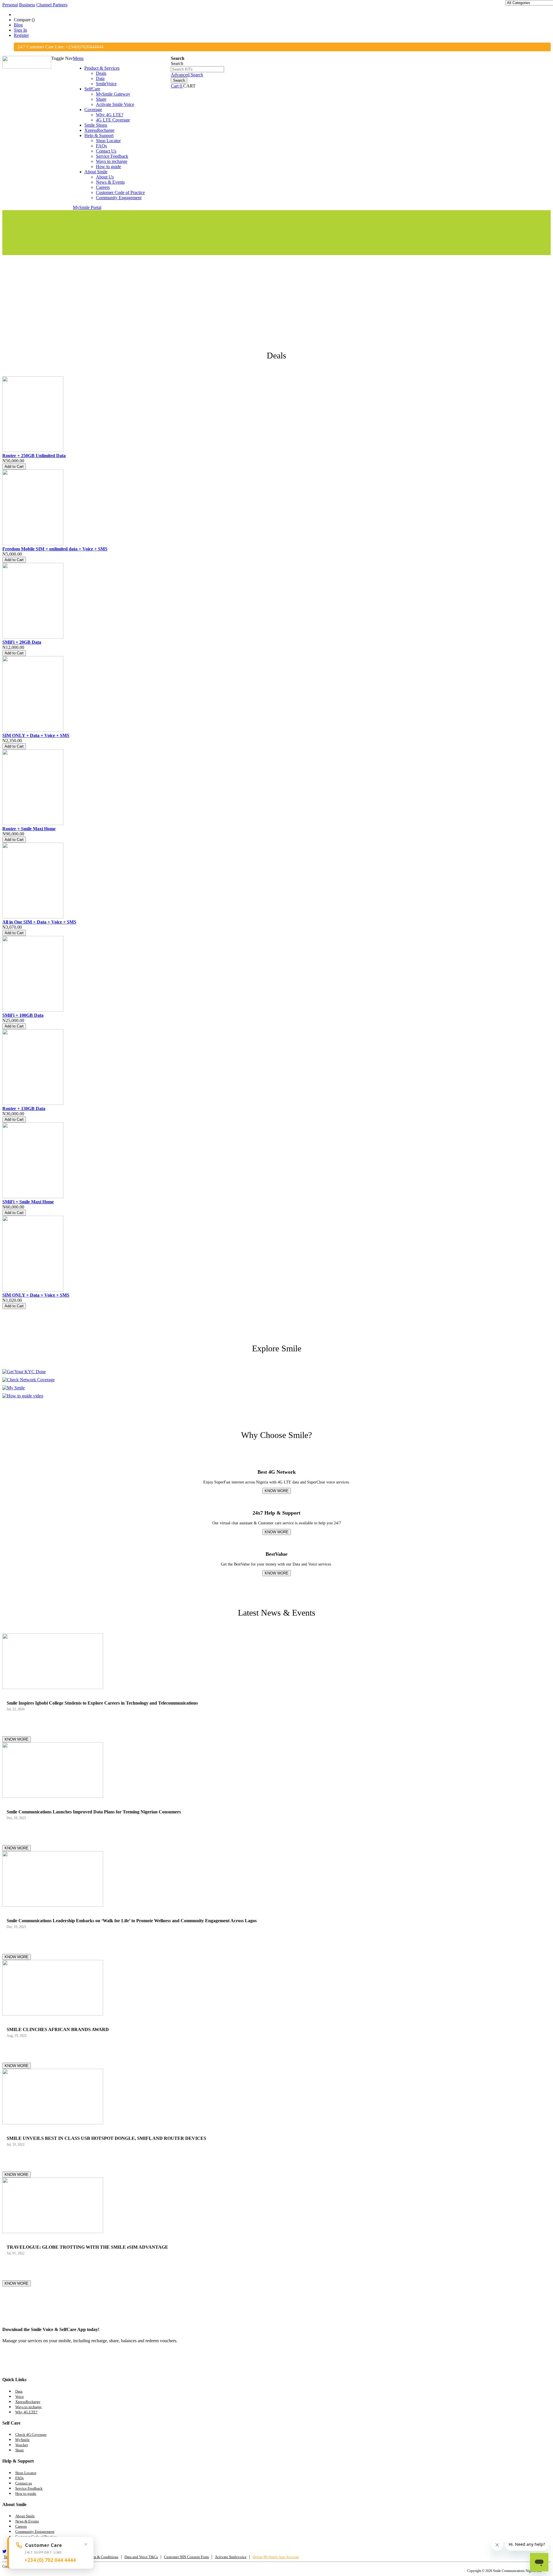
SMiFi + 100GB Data (23, 1015)
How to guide (26, 2494)
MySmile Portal (87, 207)
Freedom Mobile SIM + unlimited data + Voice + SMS (55, 549)
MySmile (22, 2440)
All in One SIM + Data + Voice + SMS (39, 922)
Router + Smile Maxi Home (29, 829)
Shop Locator (26, 2473)
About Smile (25, 2516)
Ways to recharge (29, 2407)
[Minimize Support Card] (86, 2544)
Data (19, 2391)
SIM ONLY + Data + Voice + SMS (36, 735)
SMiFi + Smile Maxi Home (28, 1202)
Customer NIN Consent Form (186, 2557)
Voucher (22, 2445)
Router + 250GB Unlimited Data (34, 456)
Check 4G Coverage (31, 2435)
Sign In (20, 30)
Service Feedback (29, 2488)
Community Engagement (35, 2532)
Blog (18, 25)
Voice (20, 2397)
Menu (78, 58)
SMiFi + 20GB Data (22, 642)
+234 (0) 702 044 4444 (50, 2560)
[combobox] (197, 69)
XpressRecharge (28, 2402)
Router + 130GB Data (24, 1109)
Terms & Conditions (103, 2557)
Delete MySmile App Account (276, 2557)
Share (20, 2450)
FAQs (19, 2478)
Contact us (24, 2483)
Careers (21, 2526)
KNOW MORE (277, 1491)
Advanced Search (187, 75)
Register (21, 35)
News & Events (27, 2521)
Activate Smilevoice (231, 2557)
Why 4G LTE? (26, 2412)
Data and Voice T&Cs (141, 2557)
